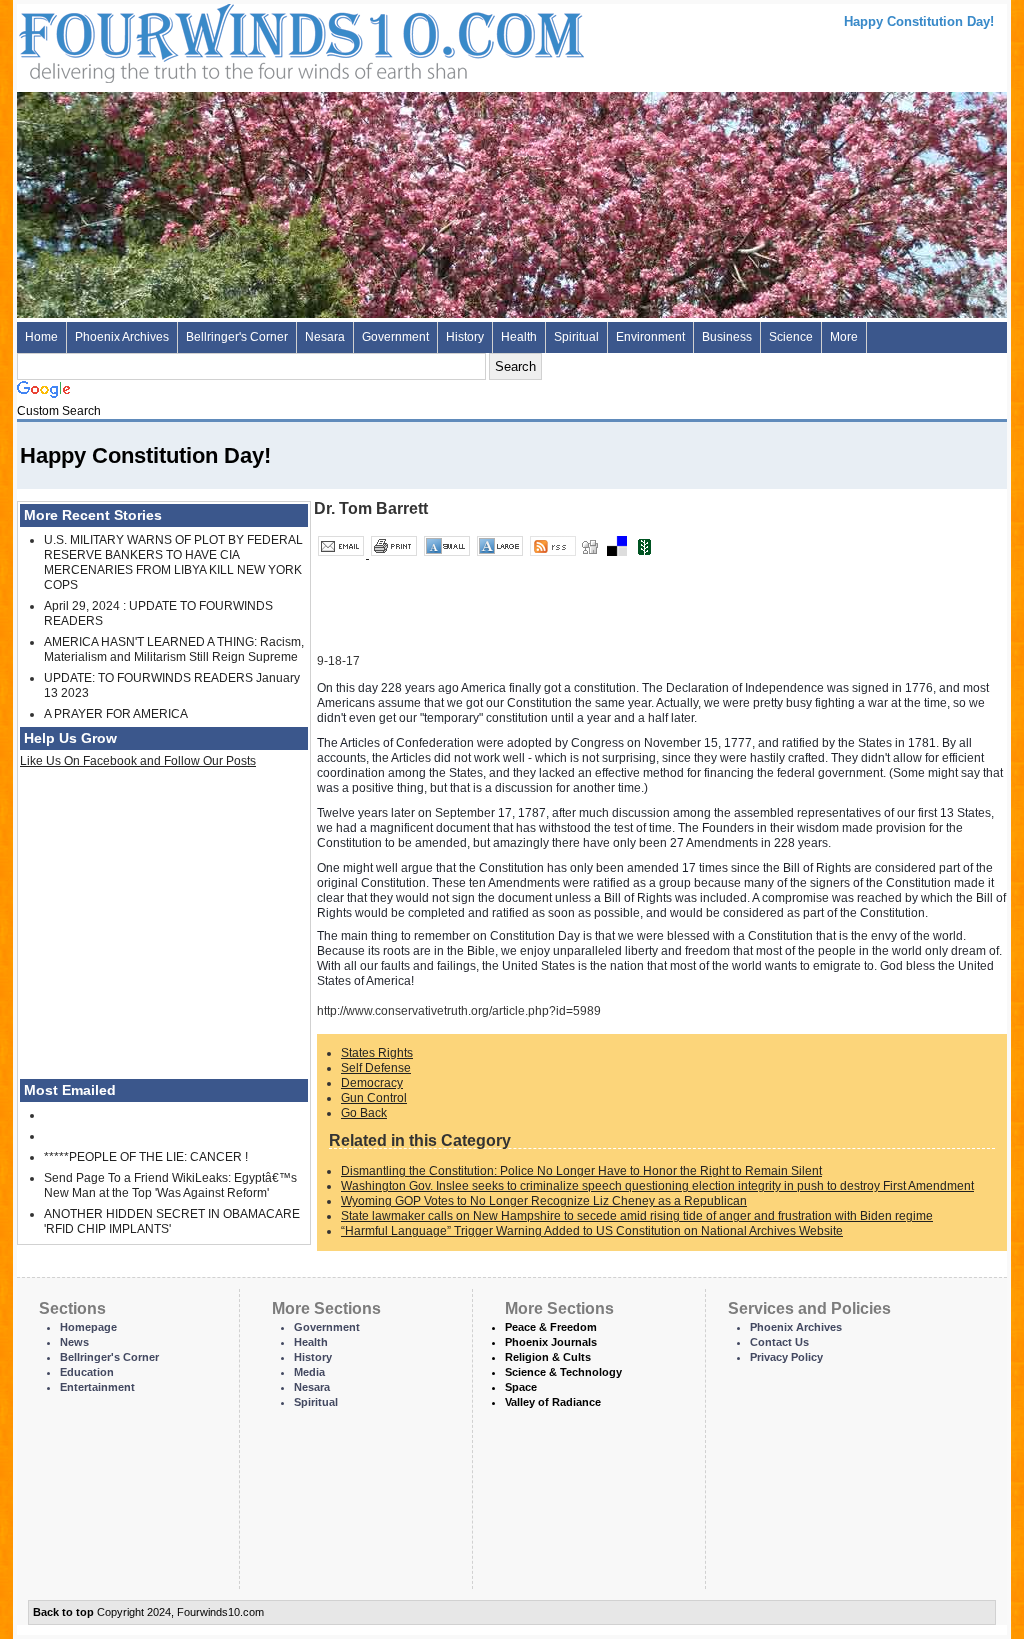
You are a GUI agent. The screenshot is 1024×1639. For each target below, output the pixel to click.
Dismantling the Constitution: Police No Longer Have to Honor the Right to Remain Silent (581, 1171)
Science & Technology (563, 1372)
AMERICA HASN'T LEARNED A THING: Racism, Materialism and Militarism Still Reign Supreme (174, 649)
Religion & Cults (548, 1357)
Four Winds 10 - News (217, 39)
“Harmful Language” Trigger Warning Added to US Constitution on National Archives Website (592, 1231)
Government (395, 337)
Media (309, 1372)
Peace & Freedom (551, 1327)
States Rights (377, 1053)
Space (521, 1387)
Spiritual (576, 337)
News (74, 1342)
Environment (650, 337)
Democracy (372, 1083)
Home (41, 337)
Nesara (325, 337)
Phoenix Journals (551, 1342)
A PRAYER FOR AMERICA (116, 714)
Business (727, 337)
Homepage (88, 1327)
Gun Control (374, 1098)
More (844, 337)
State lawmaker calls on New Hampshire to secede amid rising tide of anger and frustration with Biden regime (637, 1216)
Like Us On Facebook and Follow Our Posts (138, 761)
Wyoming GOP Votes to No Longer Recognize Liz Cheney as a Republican (544, 1201)
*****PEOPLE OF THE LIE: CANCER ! (146, 1157)
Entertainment (97, 1387)
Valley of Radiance (553, 1402)
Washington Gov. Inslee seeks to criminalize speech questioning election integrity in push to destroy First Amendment (657, 1186)
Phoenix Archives (122, 337)
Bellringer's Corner (237, 337)
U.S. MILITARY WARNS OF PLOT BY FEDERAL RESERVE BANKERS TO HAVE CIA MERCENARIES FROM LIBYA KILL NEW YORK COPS (173, 562)
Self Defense (376, 1068)
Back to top (63, 1612)
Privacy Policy (786, 1357)
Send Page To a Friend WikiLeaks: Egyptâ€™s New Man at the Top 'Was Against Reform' (170, 1185)
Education (87, 1372)
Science (791, 337)
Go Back (364, 1113)
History (465, 337)
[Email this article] (342, 554)
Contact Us (779, 1342)
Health (519, 337)
